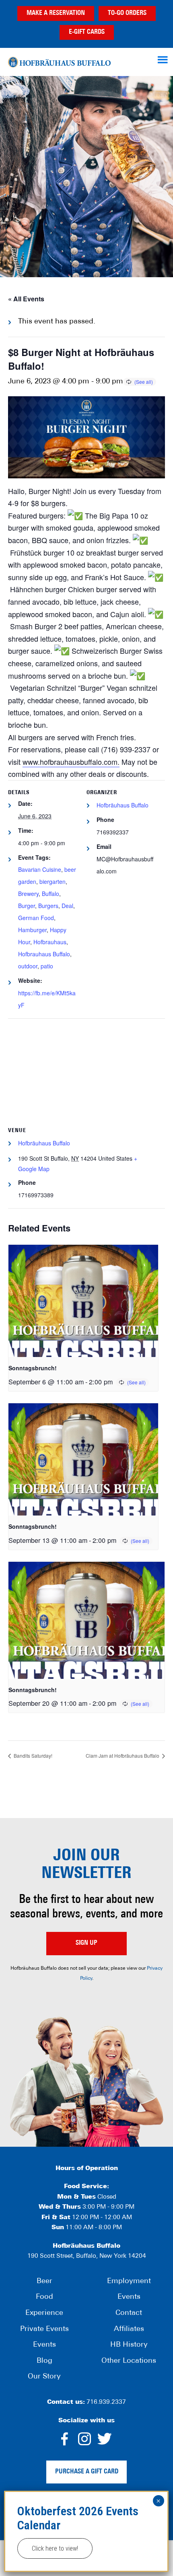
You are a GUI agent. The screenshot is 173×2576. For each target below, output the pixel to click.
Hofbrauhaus (50, 942)
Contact (129, 2313)
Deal (67, 906)
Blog (44, 2361)
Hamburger (32, 930)
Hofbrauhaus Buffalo (44, 954)
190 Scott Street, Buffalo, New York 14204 (87, 2256)
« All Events (26, 299)
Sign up (86, 1943)
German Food (36, 918)
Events (44, 2345)
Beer (44, 2282)
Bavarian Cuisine (40, 869)
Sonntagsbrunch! (33, 1368)
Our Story (44, 2377)
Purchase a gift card (87, 2472)
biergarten (53, 881)
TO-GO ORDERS (127, 13)
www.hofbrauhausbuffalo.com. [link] (71, 762)
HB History (129, 2345)
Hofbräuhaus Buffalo (59, 62)
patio (47, 966)
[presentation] (83, 1301)
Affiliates (129, 2329)
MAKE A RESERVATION (56, 13)
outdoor (28, 966)
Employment (129, 2282)
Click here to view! (55, 2548)
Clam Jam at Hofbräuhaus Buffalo (123, 1755)
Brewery (28, 894)
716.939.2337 (106, 2402)
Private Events (44, 2329)
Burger (27, 906)
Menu (164, 60)
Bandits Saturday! (32, 1755)
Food (44, 2297)
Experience (44, 2313)
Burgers (48, 906)
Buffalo (50, 894)
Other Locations (129, 2361)
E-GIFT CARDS (87, 32)
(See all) (144, 382)
